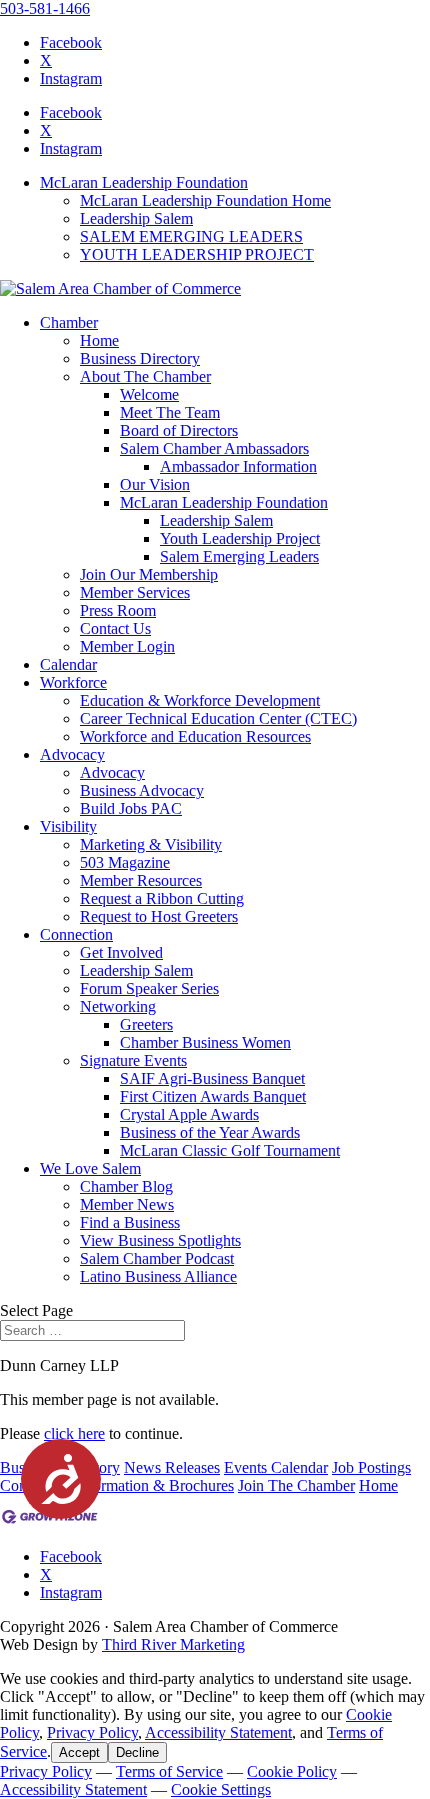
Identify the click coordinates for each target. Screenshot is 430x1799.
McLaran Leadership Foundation (144, 182)
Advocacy (72, 754)
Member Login (127, 646)
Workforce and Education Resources (195, 736)
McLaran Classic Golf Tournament (230, 1150)
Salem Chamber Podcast (157, 1258)
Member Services (135, 592)
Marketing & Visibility (151, 844)
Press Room (118, 610)
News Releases (172, 1467)
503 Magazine (125, 862)
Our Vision (155, 484)
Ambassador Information (238, 466)
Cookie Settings (221, 1789)
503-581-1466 (45, 8)
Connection (76, 934)
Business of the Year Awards (210, 1132)
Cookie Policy (292, 1771)
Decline (137, 1752)
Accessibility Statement (218, 1732)
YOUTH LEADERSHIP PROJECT (197, 254)
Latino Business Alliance (158, 1276)
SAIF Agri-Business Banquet (212, 1078)
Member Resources (141, 880)
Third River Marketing (173, 1644)
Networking (118, 1006)
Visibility (68, 826)
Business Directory (140, 358)
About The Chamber (145, 376)
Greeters (146, 1024)
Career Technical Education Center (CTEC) (218, 718)
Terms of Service (169, 1771)
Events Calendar (276, 1467)
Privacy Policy (92, 1732)
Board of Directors (179, 430)
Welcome (149, 394)
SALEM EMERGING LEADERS (191, 236)
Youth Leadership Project (240, 538)
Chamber (69, 322)
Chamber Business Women (205, 1042)
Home (99, 340)
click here (74, 1433)
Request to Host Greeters (159, 916)
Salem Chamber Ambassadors (214, 448)
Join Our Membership (149, 574)
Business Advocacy (142, 790)
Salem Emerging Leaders (239, 556)
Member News (127, 1204)
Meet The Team (170, 412)
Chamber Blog (126, 1186)
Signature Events (133, 1060)
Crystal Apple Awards (189, 1114)
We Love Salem (90, 1168)
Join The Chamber (296, 1485)
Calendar (68, 664)
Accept (79, 1752)
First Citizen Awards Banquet (213, 1096)
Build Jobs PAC (131, 808)
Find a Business (130, 1222)
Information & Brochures (154, 1485)
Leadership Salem (136, 218)
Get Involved (121, 952)
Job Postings (371, 1467)
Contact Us (115, 628)
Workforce (73, 682)
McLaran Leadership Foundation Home (205, 200)
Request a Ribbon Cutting (162, 898)
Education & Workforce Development (200, 700)
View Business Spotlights (160, 1240)
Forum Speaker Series (149, 988)
